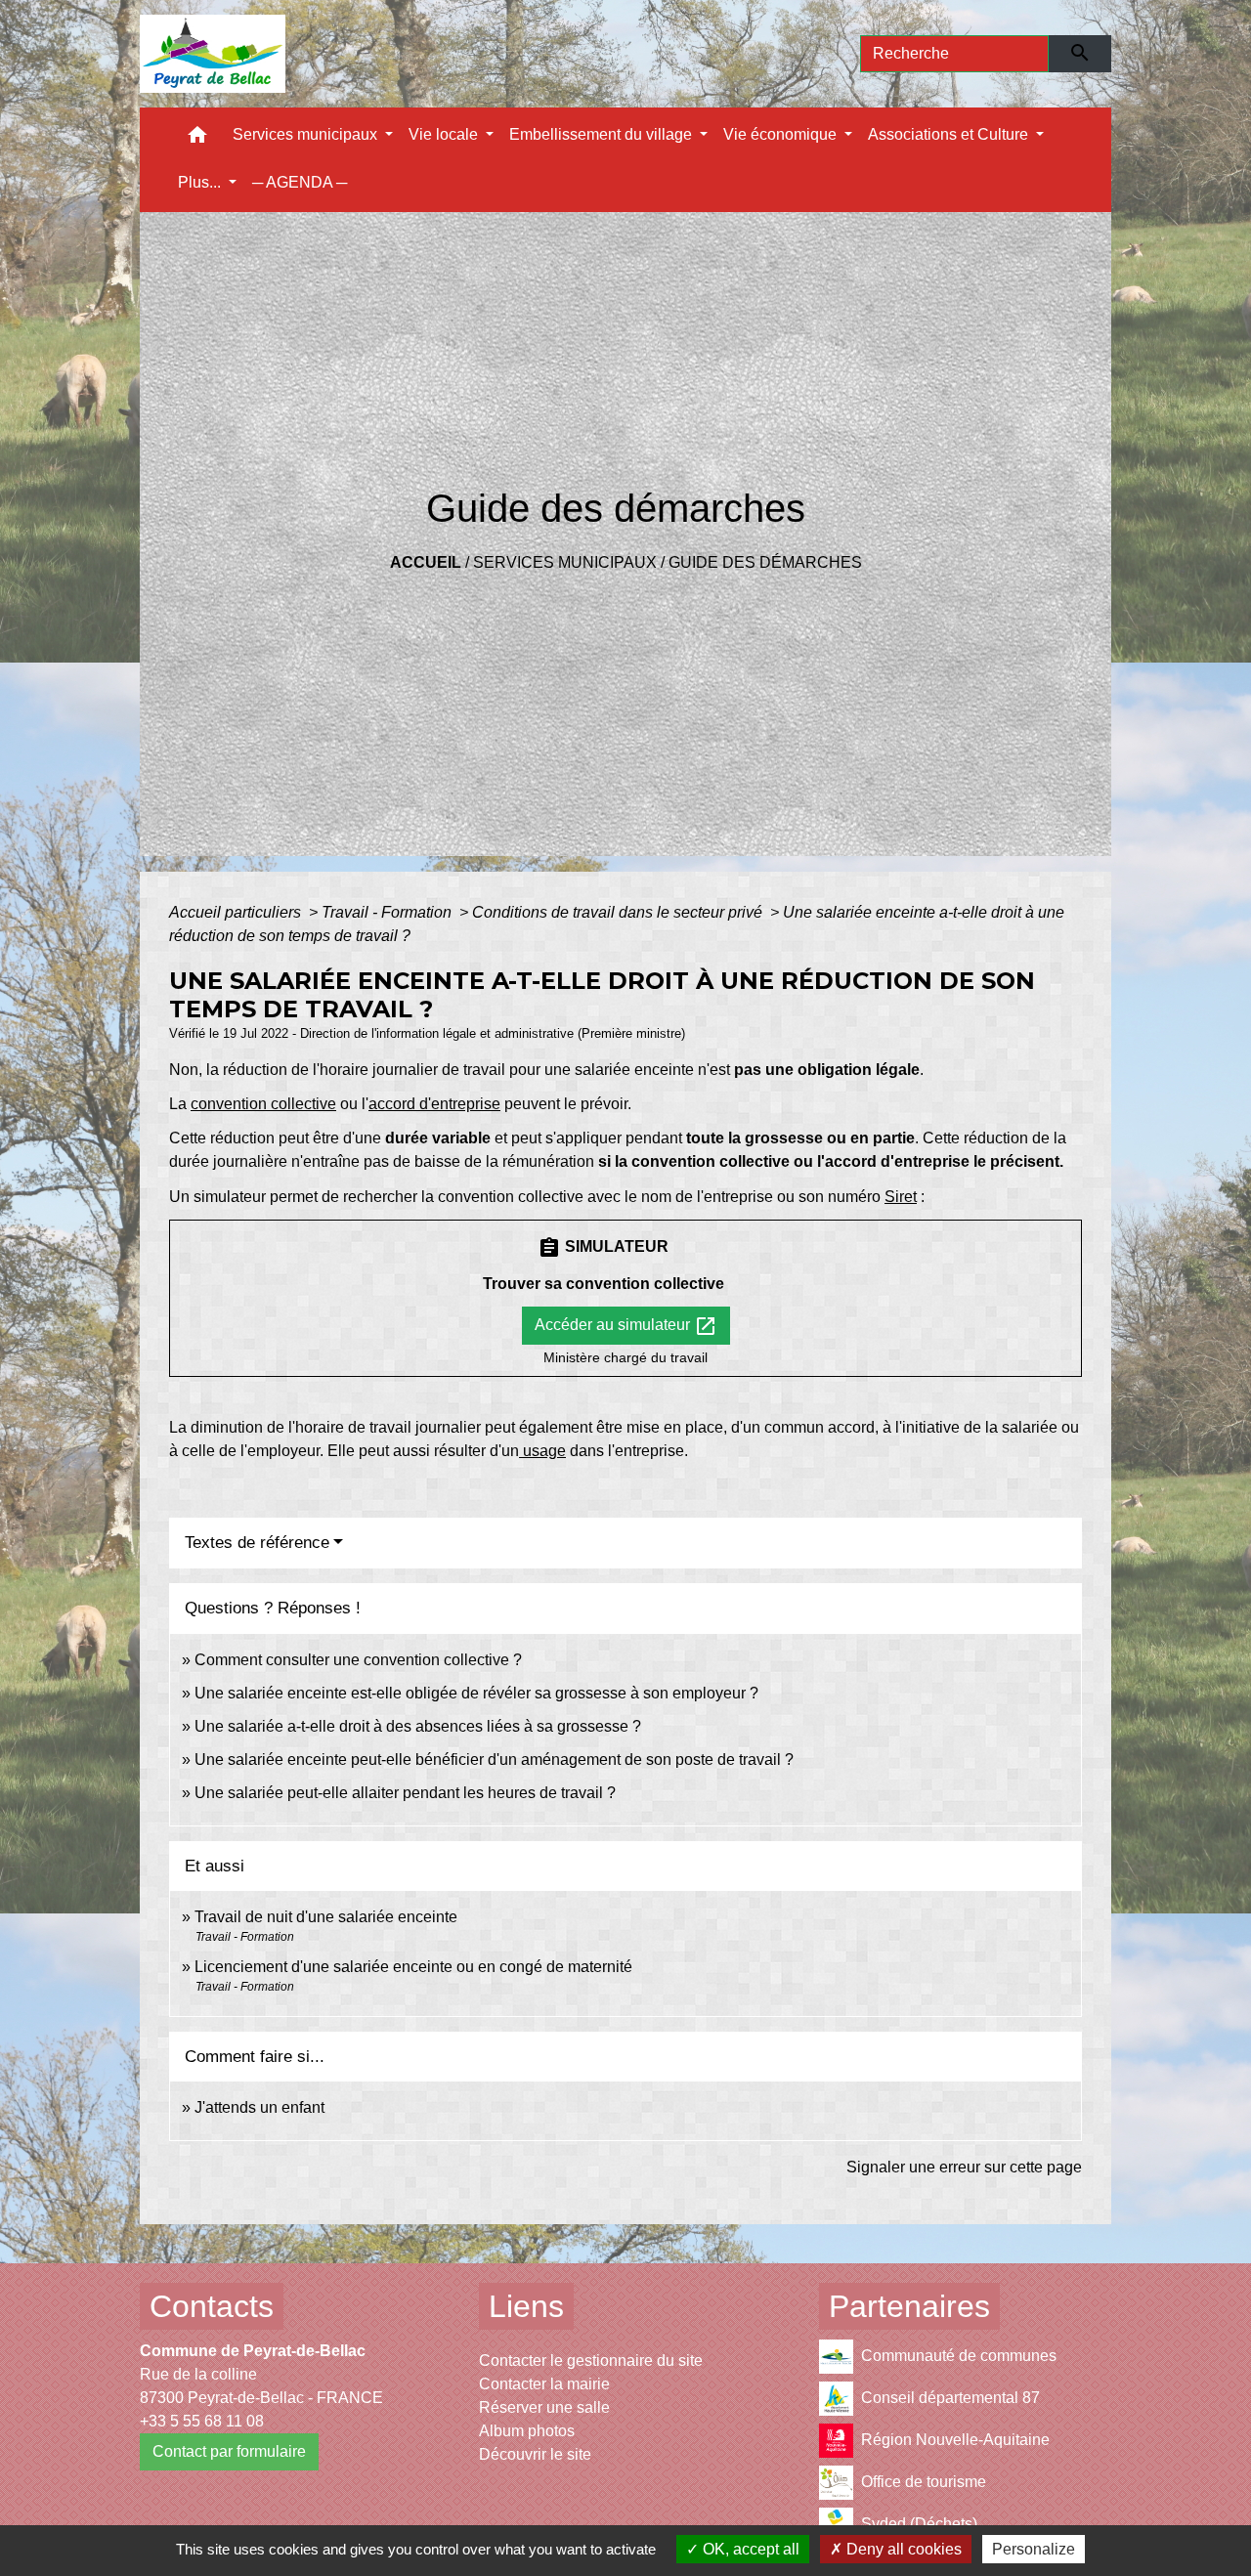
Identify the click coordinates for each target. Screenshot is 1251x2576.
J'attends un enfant (259, 2107)
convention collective (263, 1104)
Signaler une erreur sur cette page (964, 2167)
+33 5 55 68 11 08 (202, 2421)
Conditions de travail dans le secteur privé (619, 912)
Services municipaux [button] (307, 134)
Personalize (1034, 2549)
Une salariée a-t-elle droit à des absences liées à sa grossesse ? (418, 1726)
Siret (901, 1197)
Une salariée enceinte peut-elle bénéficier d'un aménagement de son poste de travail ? (494, 1760)
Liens (526, 2306)
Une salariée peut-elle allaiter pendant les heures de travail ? (405, 1793)
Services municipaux (565, 562)
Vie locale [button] (445, 134)
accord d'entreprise (434, 1104)
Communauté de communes (959, 2356)
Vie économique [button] (782, 134)
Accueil (426, 562)
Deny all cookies (902, 2549)
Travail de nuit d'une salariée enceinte (326, 1917)
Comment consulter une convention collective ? (358, 1660)
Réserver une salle (544, 2407)
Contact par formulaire (229, 2451)
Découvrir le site (535, 2454)
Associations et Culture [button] (950, 134)
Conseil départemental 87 (950, 2398)
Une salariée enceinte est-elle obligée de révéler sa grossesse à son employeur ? (476, 1693)
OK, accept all (749, 2549)
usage (542, 1451)
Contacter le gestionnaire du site (591, 2361)
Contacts (212, 2306)
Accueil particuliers (237, 912)
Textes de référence (257, 1543)
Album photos (527, 2431)
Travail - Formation (388, 912)
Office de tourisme (924, 2482)
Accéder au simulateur (626, 1326)
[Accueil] (213, 54)
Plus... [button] (201, 182)
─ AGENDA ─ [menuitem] (300, 182)
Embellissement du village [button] (603, 134)
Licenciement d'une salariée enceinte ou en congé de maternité (413, 1967)
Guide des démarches (765, 562)
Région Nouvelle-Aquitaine (955, 2440)
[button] (197, 139)
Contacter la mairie (544, 2384)
